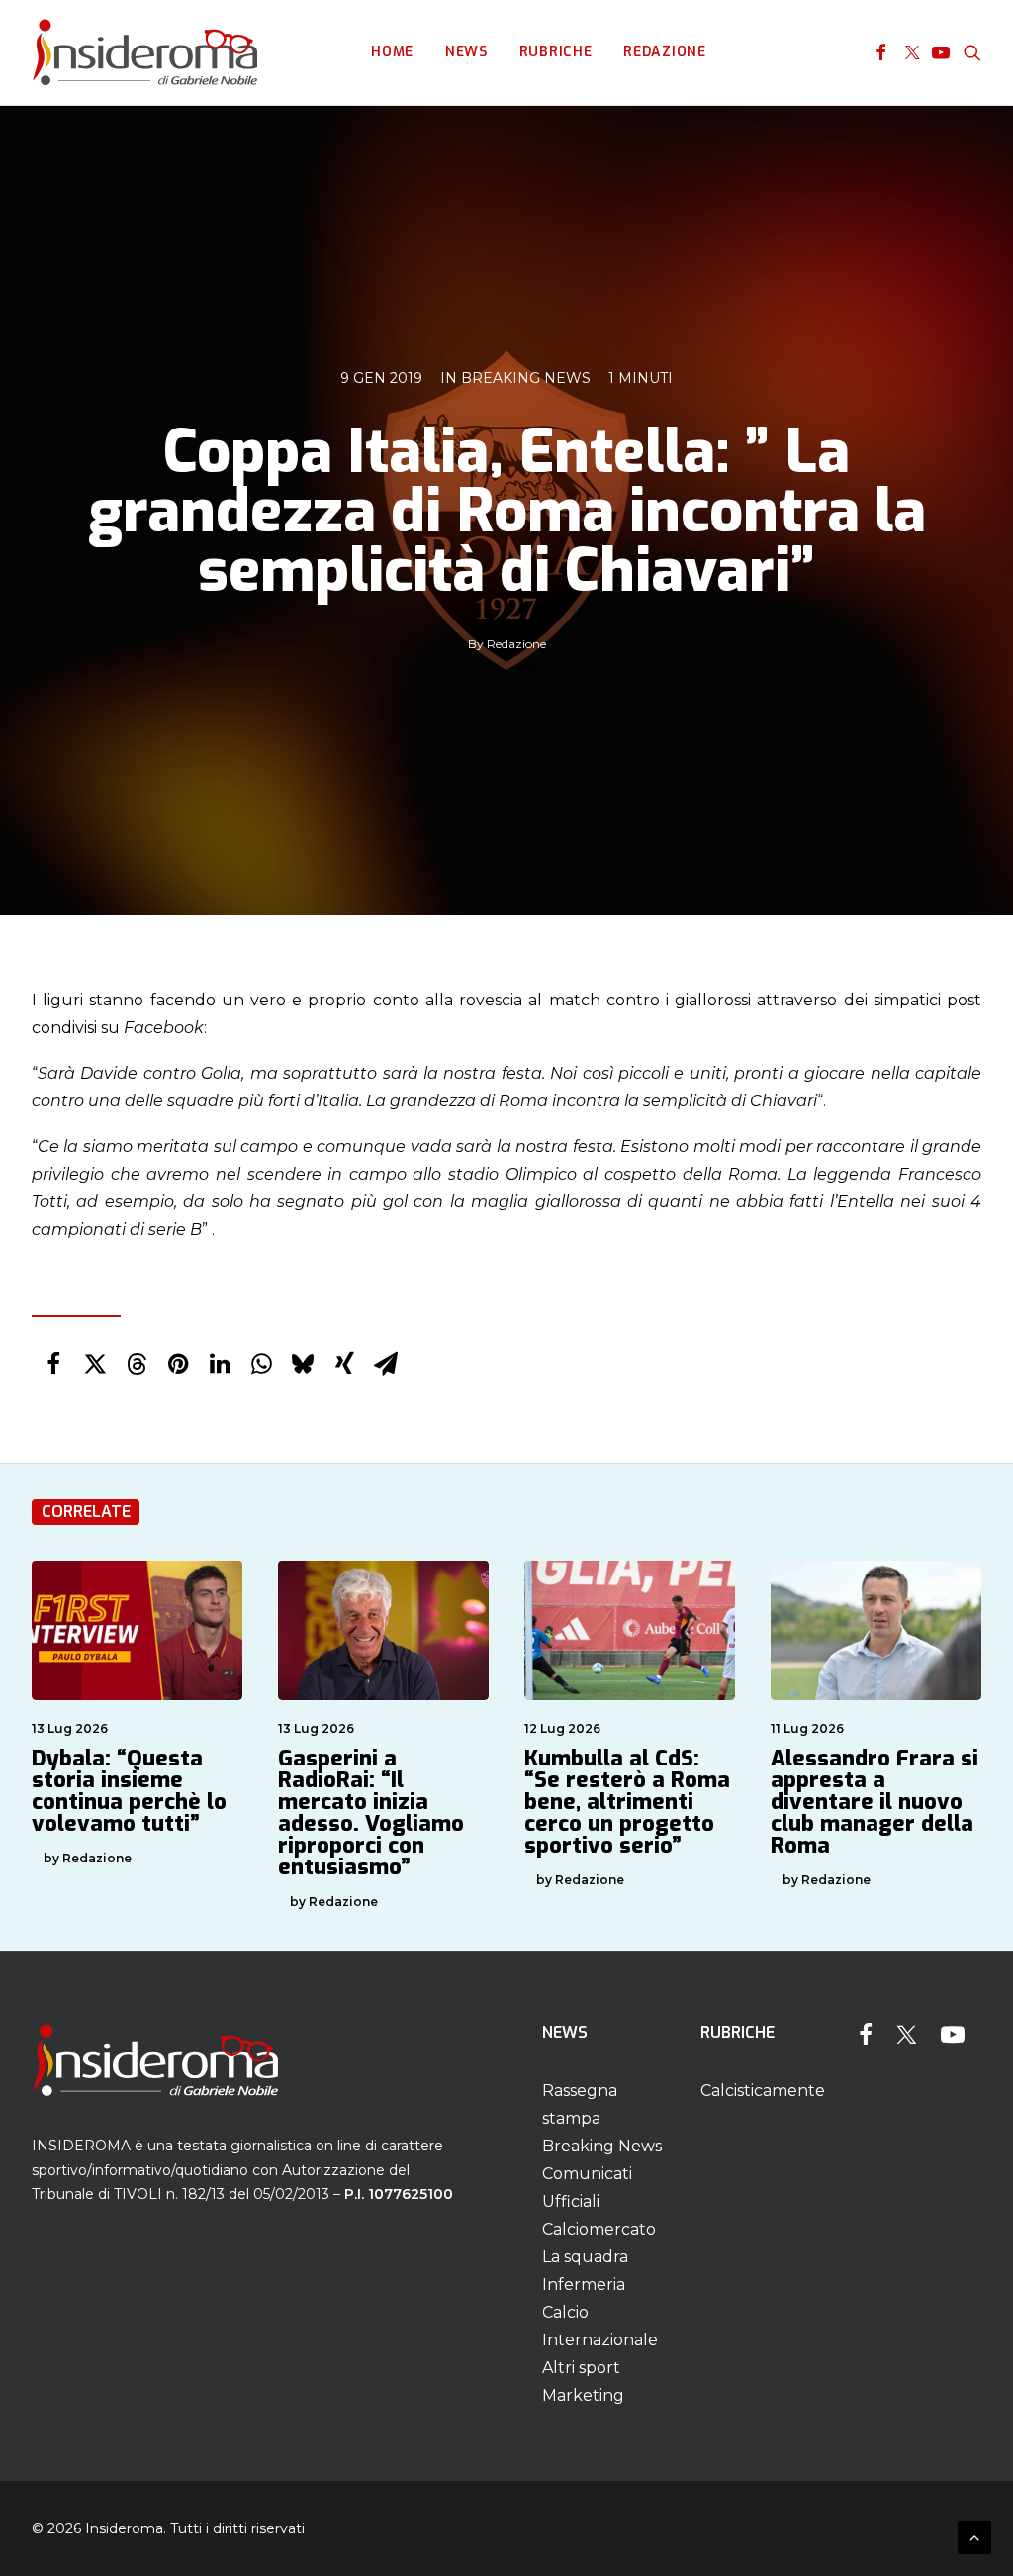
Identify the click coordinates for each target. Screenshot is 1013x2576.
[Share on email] (386, 1364)
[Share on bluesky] (303, 1364)
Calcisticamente (763, 2091)
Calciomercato (599, 2229)
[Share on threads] (137, 1364)
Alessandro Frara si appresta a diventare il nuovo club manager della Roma (875, 1802)
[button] (881, 52)
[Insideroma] (145, 52)
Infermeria (584, 2285)
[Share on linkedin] (220, 1364)
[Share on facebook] (53, 1364)
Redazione (664, 52)
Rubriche (556, 52)
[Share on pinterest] (178, 1364)
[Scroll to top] (974, 2536)
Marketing (583, 2395)
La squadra (585, 2257)
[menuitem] (392, 52)
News (466, 52)
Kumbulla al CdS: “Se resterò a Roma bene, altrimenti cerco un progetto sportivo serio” (627, 1802)
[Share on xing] (344, 1364)
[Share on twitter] (95, 1364)
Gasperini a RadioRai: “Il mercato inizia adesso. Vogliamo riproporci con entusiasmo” (371, 1813)
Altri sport (581, 2368)
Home (392, 52)
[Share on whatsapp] (261, 1364)
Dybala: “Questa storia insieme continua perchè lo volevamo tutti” (129, 1791)
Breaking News (526, 378)
